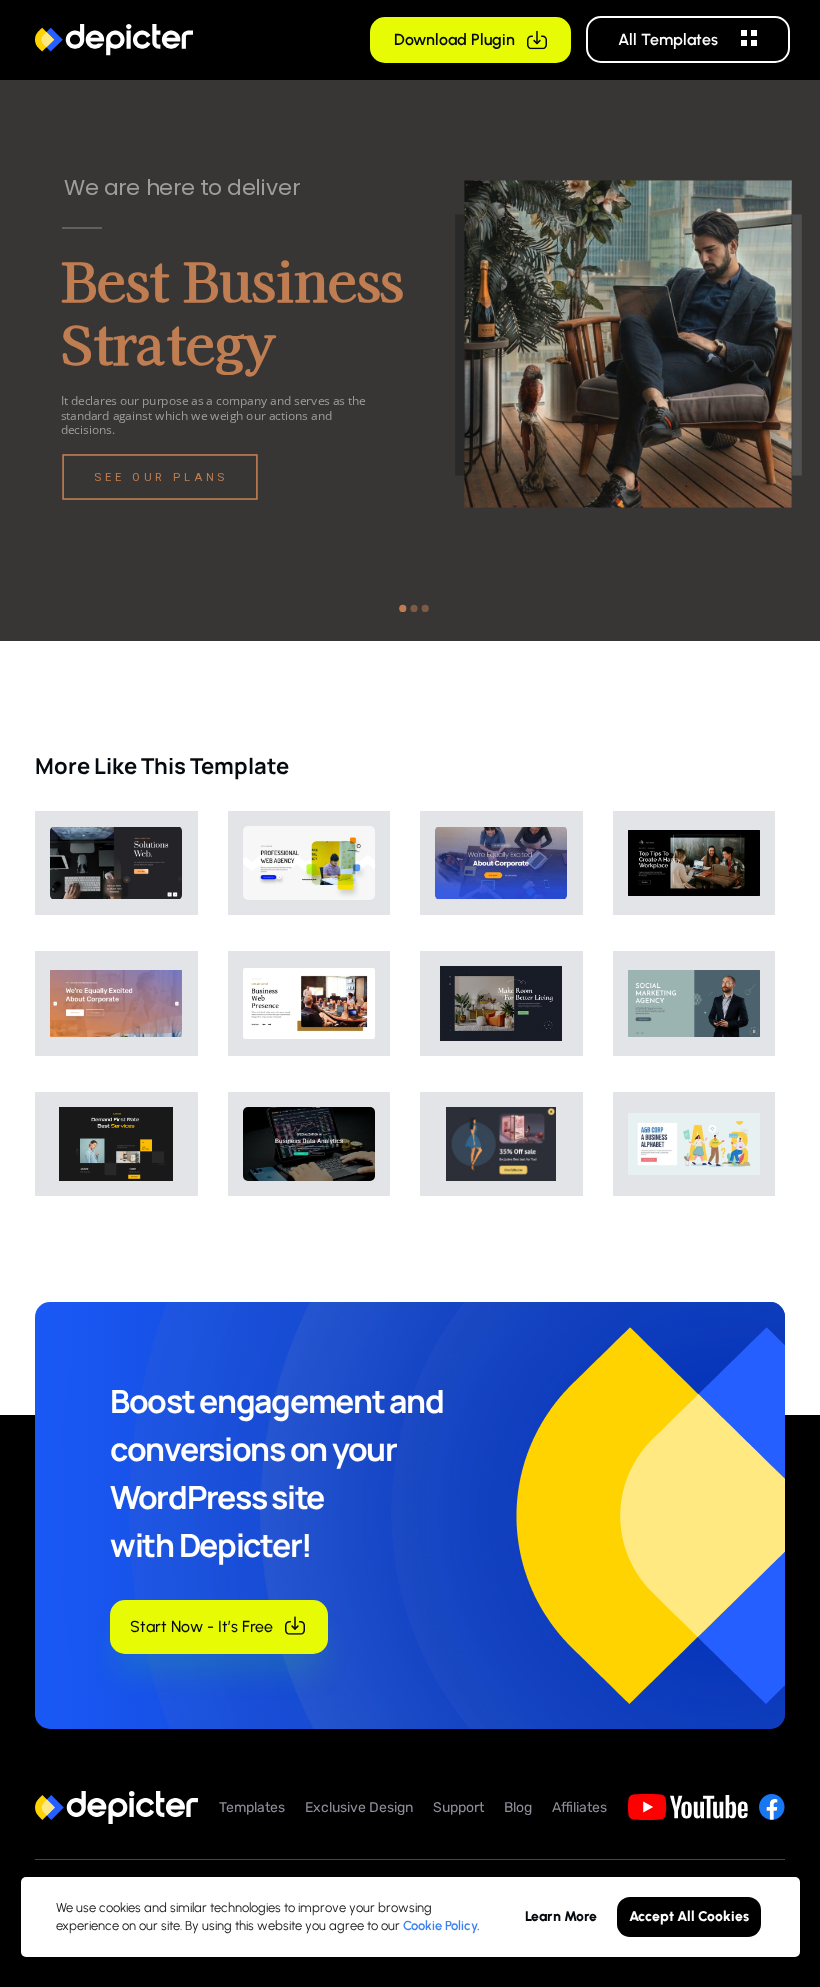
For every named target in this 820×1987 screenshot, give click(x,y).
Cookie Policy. (441, 1925)
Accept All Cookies (689, 1916)
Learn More (561, 1916)
